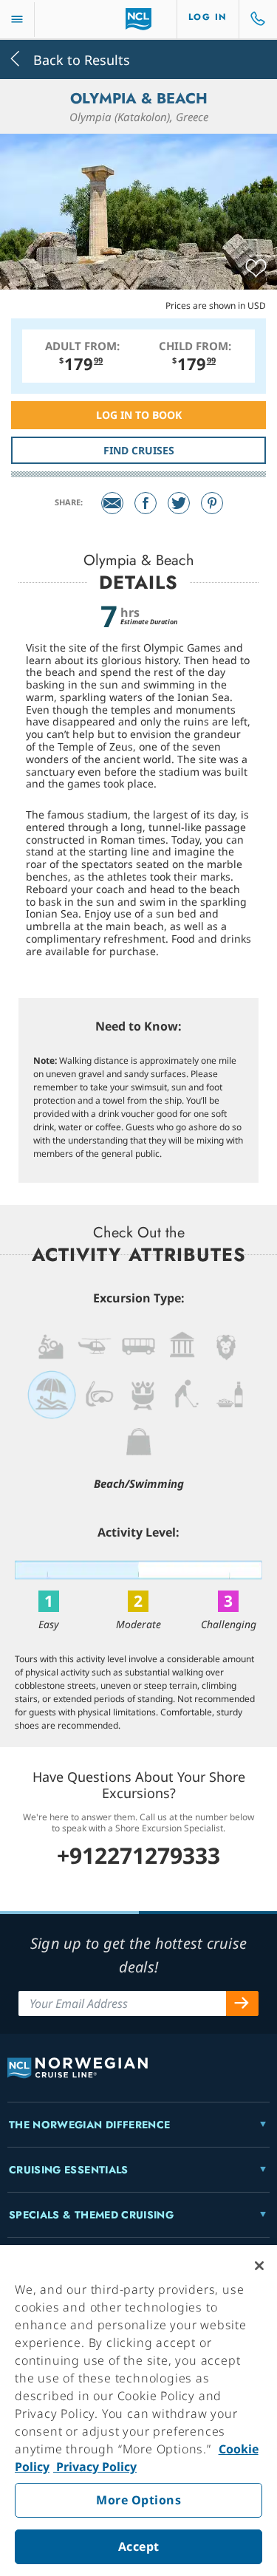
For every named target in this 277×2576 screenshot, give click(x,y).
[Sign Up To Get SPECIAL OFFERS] (242, 2003)
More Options (138, 2500)
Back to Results (80, 59)
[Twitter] (179, 503)
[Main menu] (17, 20)
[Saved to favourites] (256, 269)
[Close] (259, 2266)
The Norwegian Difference (89, 2125)
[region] (138, 2411)
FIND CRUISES (139, 450)
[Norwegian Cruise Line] (138, 19)
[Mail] (112, 503)
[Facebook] (146, 503)
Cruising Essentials (69, 2170)
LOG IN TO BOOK (139, 415)
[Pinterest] (212, 503)
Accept (139, 2546)
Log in (208, 17)
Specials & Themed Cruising (91, 2215)
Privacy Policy (95, 2467)
